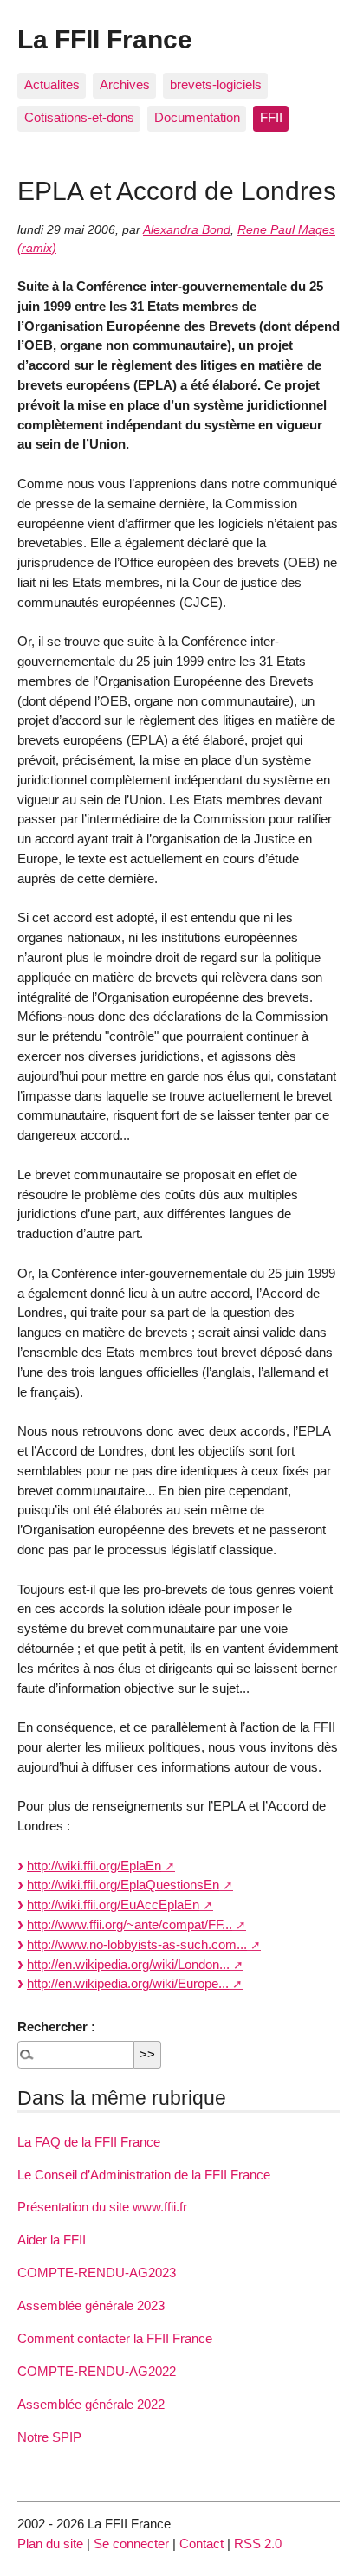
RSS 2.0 (258, 2544)
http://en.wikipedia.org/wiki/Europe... (128, 1983)
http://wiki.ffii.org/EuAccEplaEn (113, 1905)
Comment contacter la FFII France (115, 2338)
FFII (271, 117)
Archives (125, 84)
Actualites (52, 84)
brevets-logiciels (216, 84)
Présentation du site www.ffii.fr (102, 2207)
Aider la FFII (52, 2240)
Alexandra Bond (187, 230)
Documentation (197, 117)
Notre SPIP (49, 2437)
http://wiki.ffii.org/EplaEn (94, 1866)
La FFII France (105, 39)
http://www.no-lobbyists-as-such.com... (137, 1944)
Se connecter (131, 2544)
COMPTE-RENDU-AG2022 (97, 2371)
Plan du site (50, 2544)
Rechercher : (56, 2027)
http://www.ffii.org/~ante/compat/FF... (130, 1924)
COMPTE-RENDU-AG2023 (97, 2273)
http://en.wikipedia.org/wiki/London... (128, 1964)
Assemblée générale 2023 (91, 2305)
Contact (201, 2544)
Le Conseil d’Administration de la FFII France (144, 2175)
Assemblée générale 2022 (91, 2404)
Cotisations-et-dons (79, 117)
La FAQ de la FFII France (89, 2142)
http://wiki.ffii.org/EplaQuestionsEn (123, 1885)
